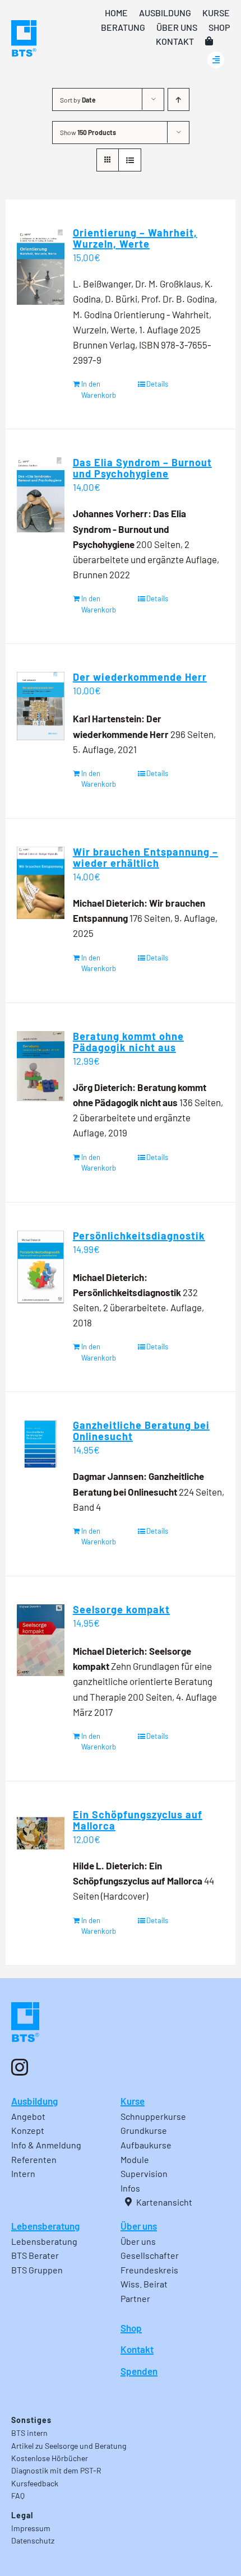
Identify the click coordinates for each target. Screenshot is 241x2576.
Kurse (133, 2101)
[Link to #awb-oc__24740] (216, 60)
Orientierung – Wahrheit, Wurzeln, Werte (135, 238)
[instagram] (20, 2067)
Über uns (139, 2226)
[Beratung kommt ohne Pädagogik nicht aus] (41, 1066)
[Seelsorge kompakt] (41, 1640)
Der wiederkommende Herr (140, 677)
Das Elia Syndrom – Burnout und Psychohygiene (142, 468)
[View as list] (130, 160)
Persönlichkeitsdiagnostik (139, 1236)
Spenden (139, 2371)
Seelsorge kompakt (121, 1609)
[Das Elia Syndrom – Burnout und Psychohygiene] (41, 495)
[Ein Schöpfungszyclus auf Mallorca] (41, 1833)
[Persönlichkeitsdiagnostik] (41, 1267)
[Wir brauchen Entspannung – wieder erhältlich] (41, 883)
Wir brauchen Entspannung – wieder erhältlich (145, 857)
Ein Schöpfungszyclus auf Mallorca (138, 1820)
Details (157, 384)
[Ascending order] (179, 99)
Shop (131, 2328)
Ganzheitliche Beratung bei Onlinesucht (141, 1431)
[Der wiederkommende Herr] (41, 706)
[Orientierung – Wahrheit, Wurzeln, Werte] (41, 266)
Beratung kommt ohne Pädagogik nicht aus (128, 1042)
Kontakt (137, 2349)
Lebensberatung (45, 2226)
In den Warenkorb (99, 389)
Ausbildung (34, 2101)
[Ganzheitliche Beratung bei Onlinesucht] (41, 1444)
